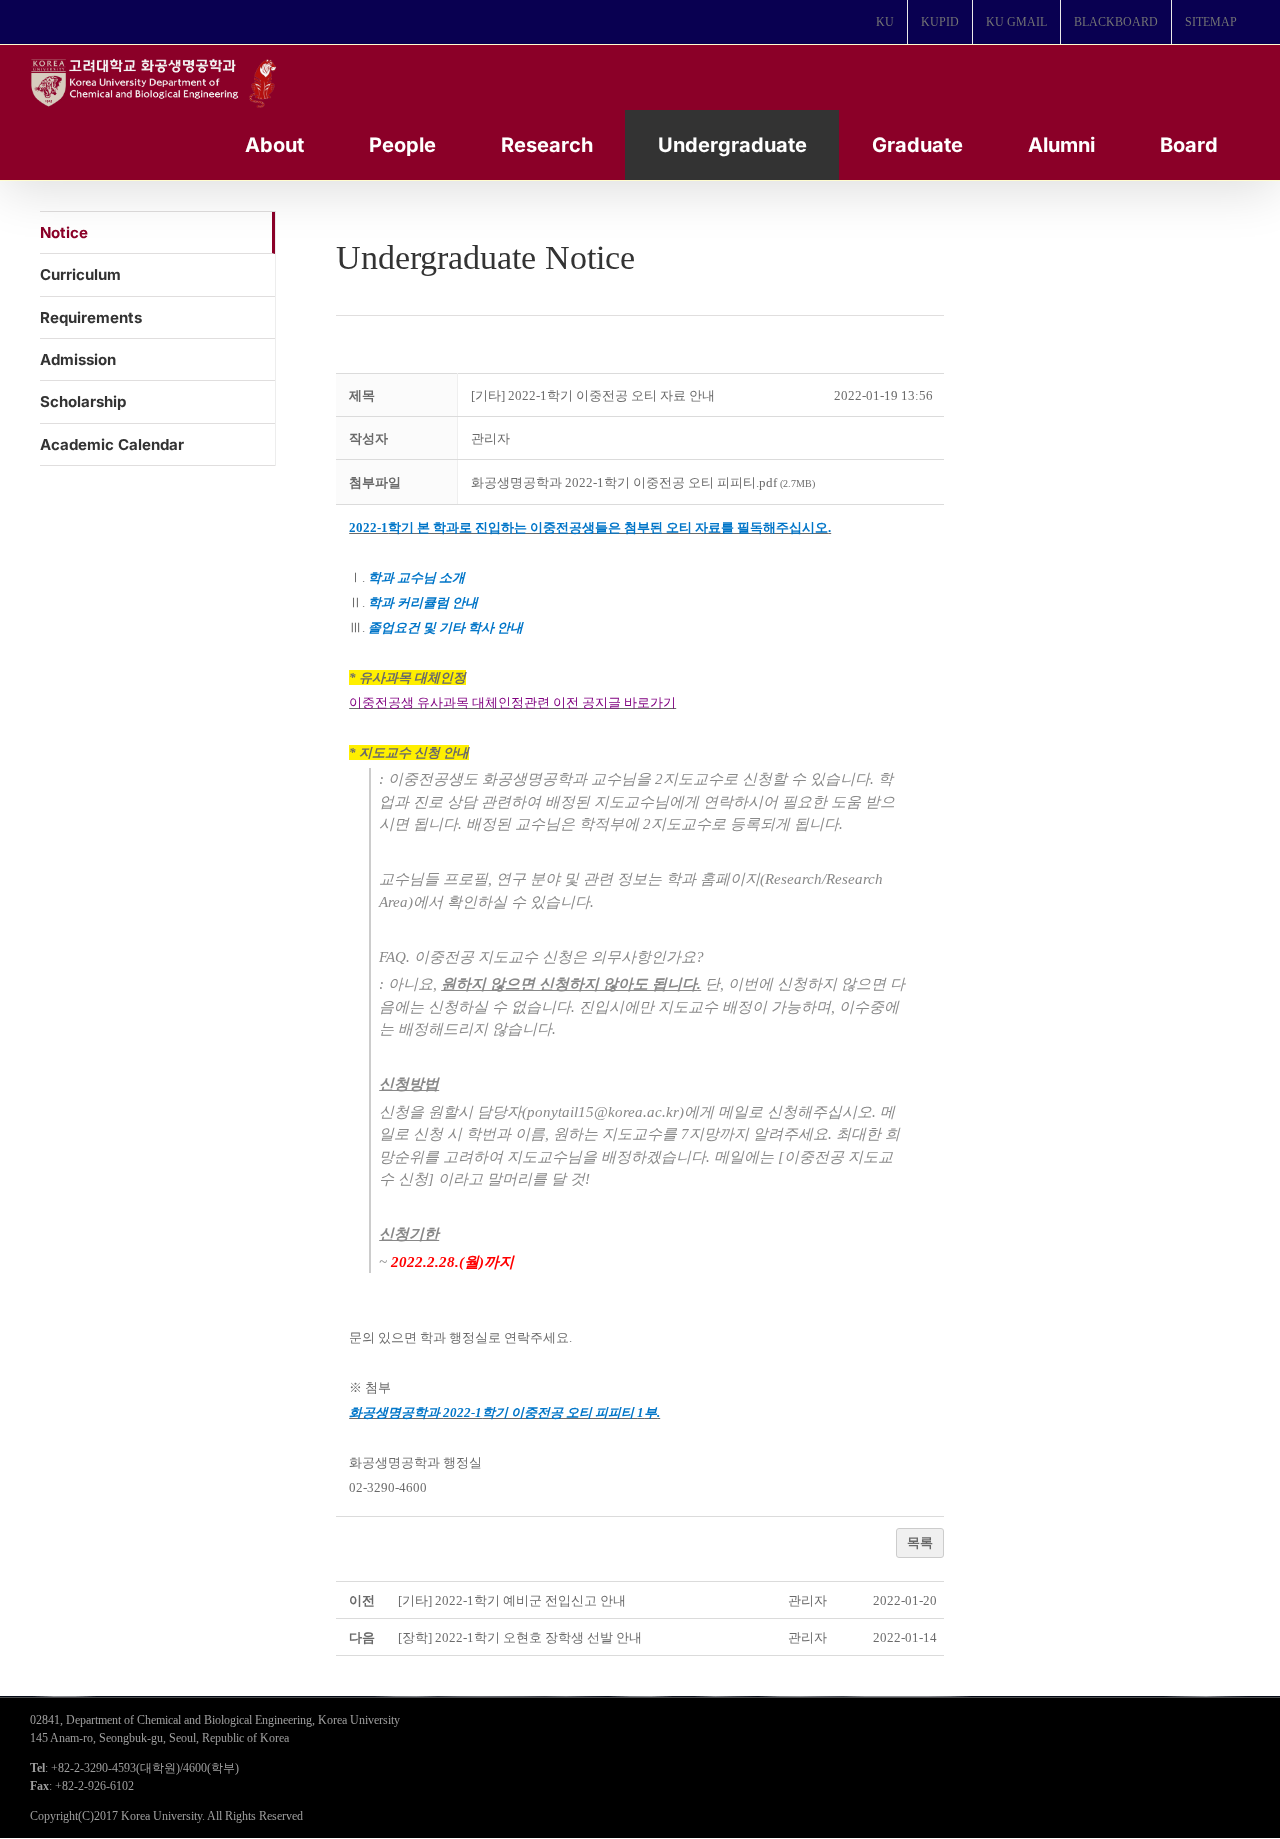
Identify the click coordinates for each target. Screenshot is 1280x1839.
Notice (64, 232)
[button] (490, 438)
